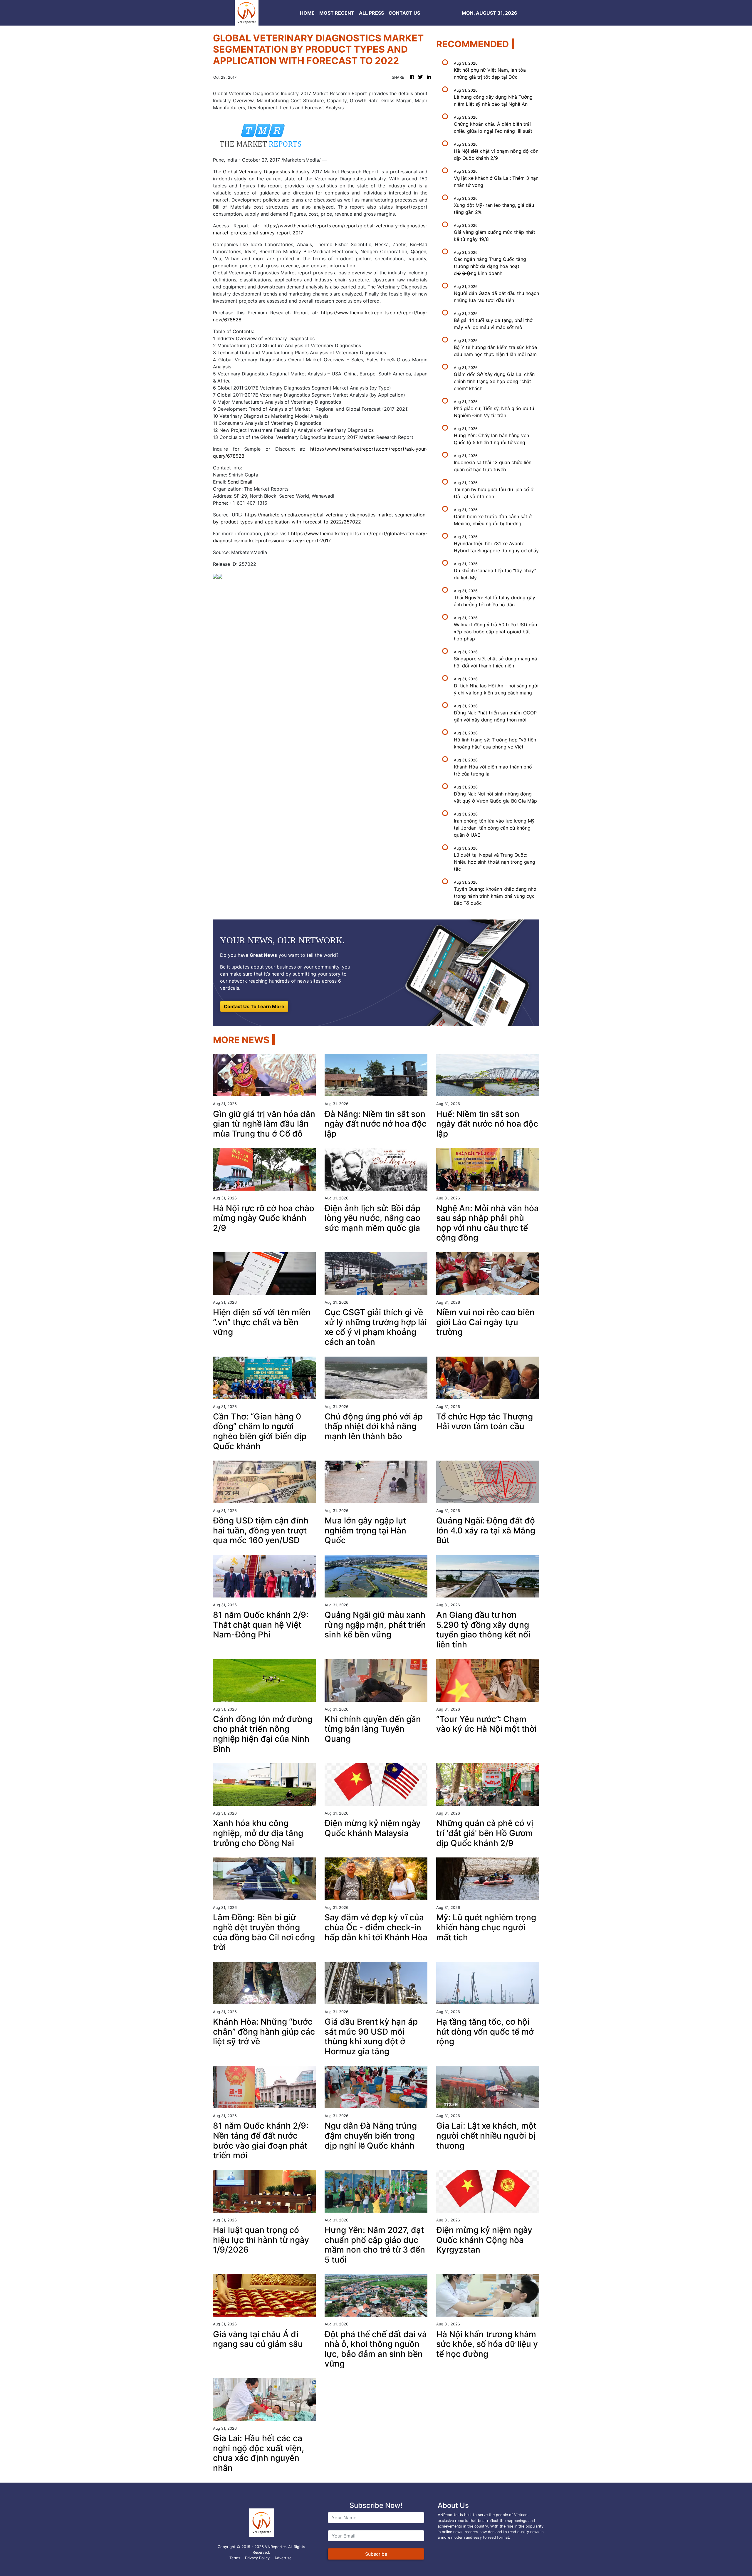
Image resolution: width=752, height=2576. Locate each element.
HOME (307, 13)
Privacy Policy (257, 2558)
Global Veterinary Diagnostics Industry (266, 172)
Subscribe (376, 2554)
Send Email (240, 482)
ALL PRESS (371, 13)
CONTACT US (404, 13)
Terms (235, 2558)
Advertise (283, 2558)
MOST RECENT (337, 13)
